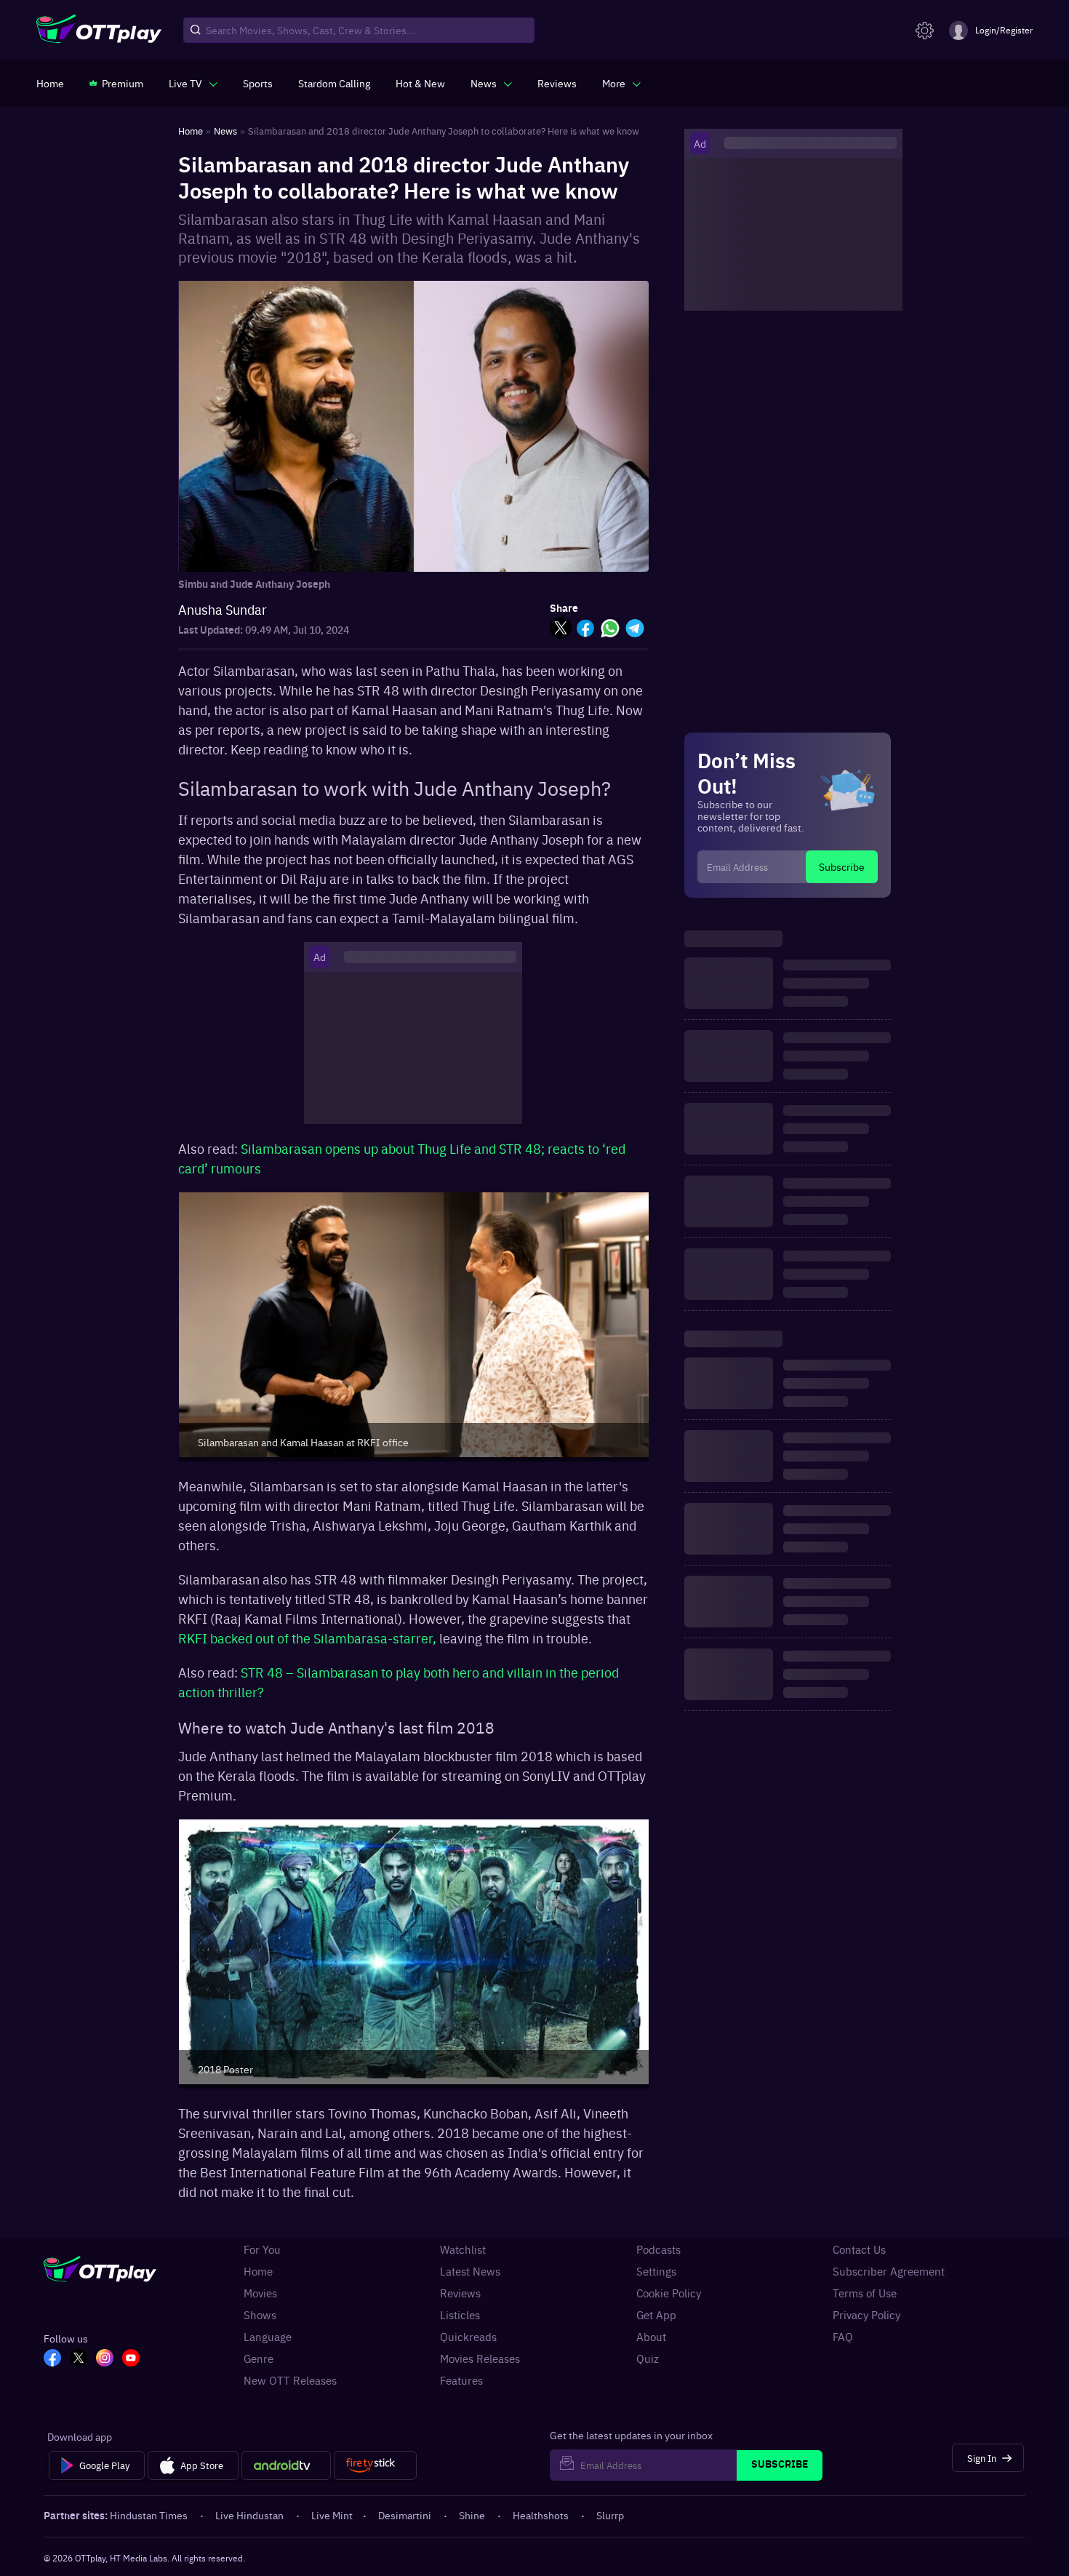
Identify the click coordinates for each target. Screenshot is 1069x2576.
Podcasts (658, 2249)
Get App (656, 2315)
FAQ (843, 2337)
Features (461, 2380)
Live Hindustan (249, 2515)
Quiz (648, 2358)
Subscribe (842, 866)
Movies (260, 2293)
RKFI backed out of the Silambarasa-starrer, (309, 1638)
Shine (472, 2515)
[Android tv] (287, 2465)
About (651, 2337)
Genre (259, 2358)
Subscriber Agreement (889, 2271)
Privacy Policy (866, 2315)
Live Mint (332, 2515)
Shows (260, 2315)
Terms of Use (865, 2293)
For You (262, 2249)
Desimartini (405, 2515)
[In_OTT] (105, 2359)
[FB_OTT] (52, 2359)
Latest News (470, 2271)
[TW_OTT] (79, 2359)
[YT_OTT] (131, 2359)
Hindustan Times (149, 2515)
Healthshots (541, 2515)
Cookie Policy (669, 2293)
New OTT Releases (290, 2380)
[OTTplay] (99, 31)
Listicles (460, 2315)
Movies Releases (480, 2358)
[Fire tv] (375, 2465)
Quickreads (468, 2337)
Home (258, 2271)
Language (268, 2337)
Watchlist (463, 2249)
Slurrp (610, 2515)
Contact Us (859, 2249)
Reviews (460, 2293)
